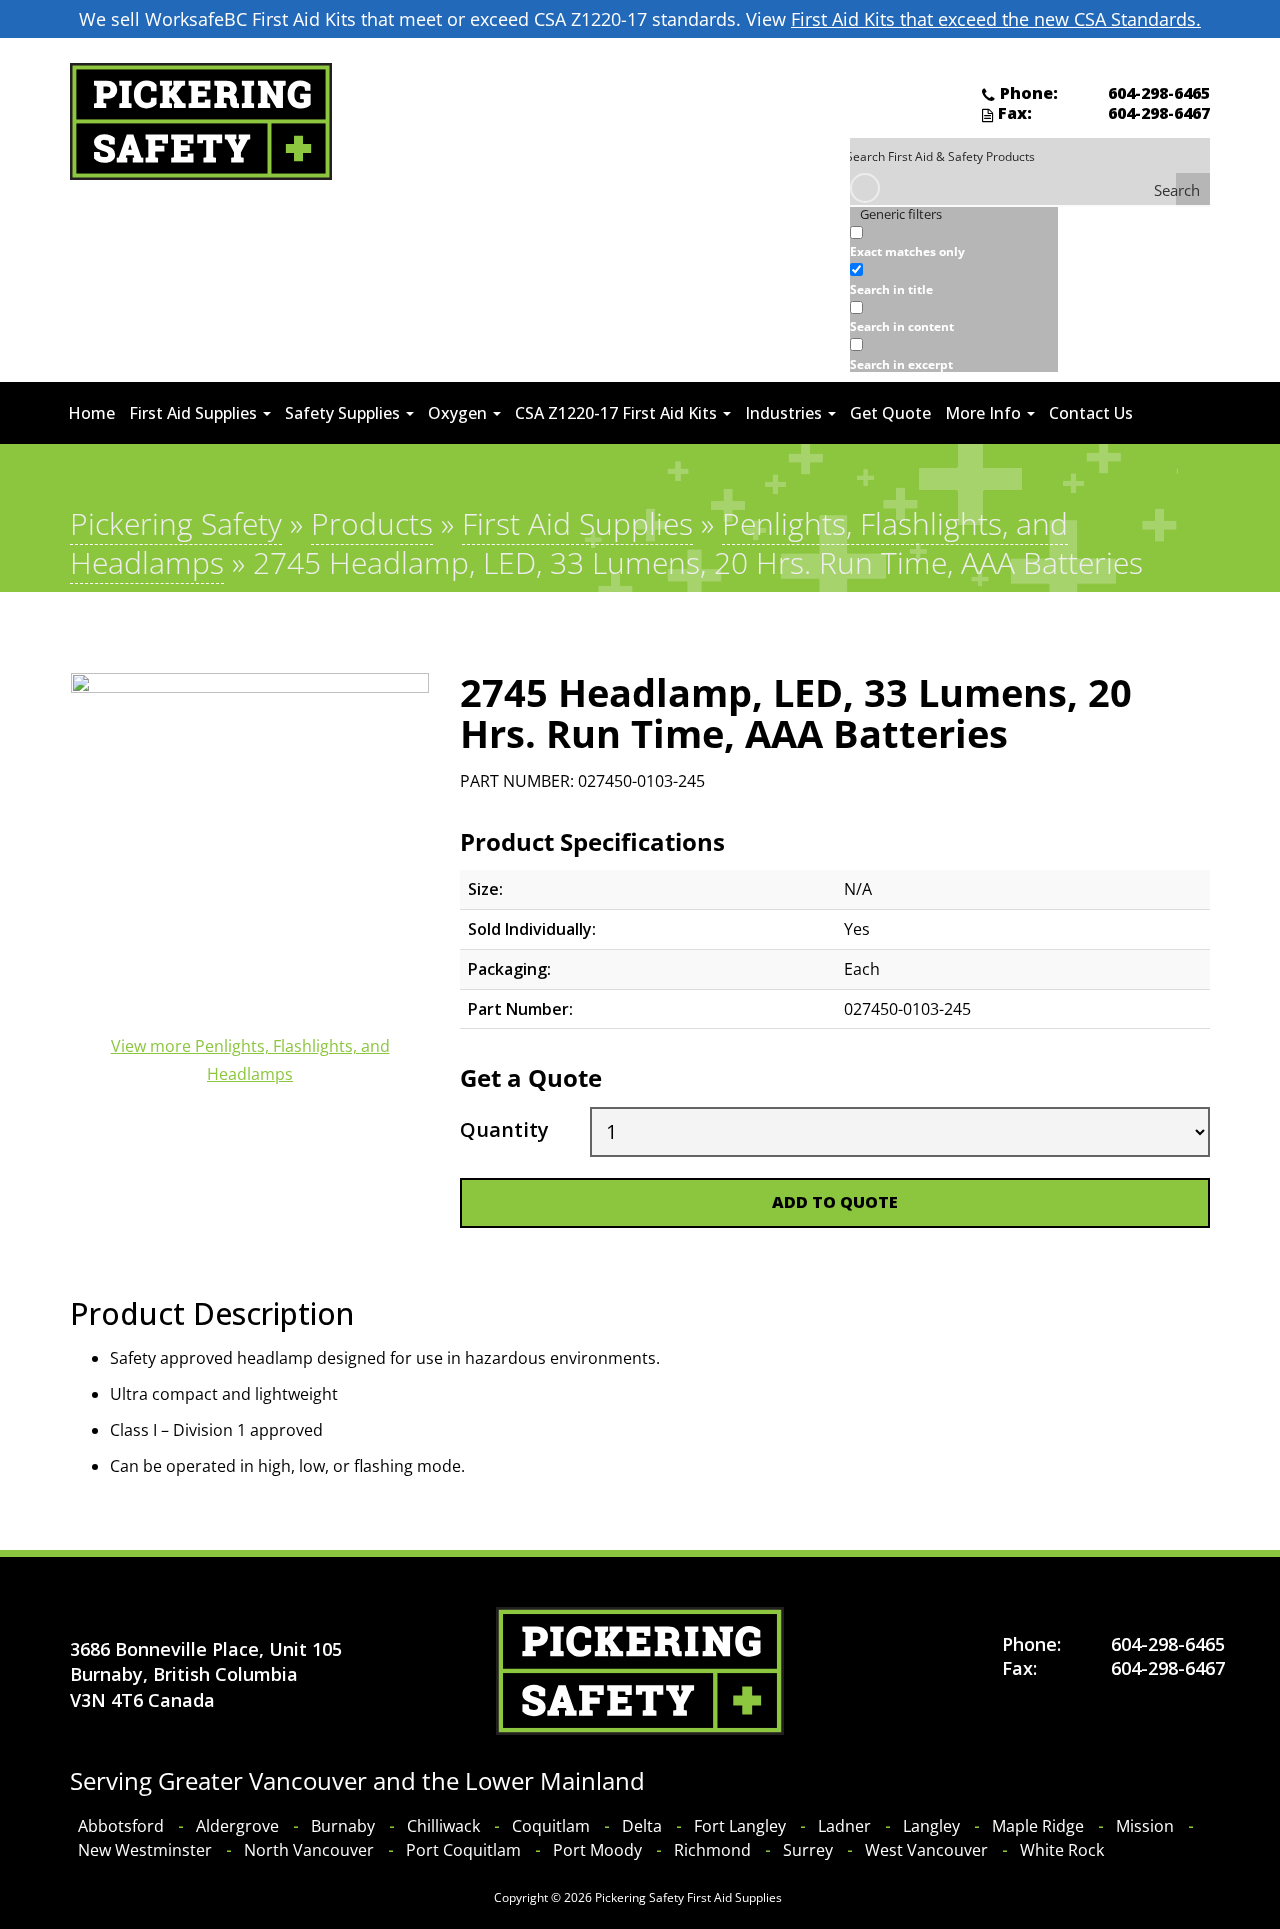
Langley (931, 1826)
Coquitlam (551, 1826)
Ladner (844, 1826)
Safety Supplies (344, 413)
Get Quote (890, 413)
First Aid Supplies (195, 413)
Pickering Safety (176, 523)
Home (91, 413)
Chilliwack (443, 1826)
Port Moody (597, 1850)
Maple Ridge (1038, 1826)
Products (372, 523)
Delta (642, 1826)
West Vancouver (926, 1850)
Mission (1145, 1826)
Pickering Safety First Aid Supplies (688, 1897)
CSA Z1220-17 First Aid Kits (618, 413)
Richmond (712, 1850)
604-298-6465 (1159, 93)
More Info (985, 413)
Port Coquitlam (463, 1850)
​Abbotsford (121, 1826)
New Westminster (145, 1850)
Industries (785, 413)
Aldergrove (237, 1826)
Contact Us (1091, 413)
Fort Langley (740, 1826)
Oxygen (459, 413)
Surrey (808, 1850)
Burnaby (343, 1826)
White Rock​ (1062, 1850)
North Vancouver (309, 1850)
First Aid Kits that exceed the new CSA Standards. (996, 19)
